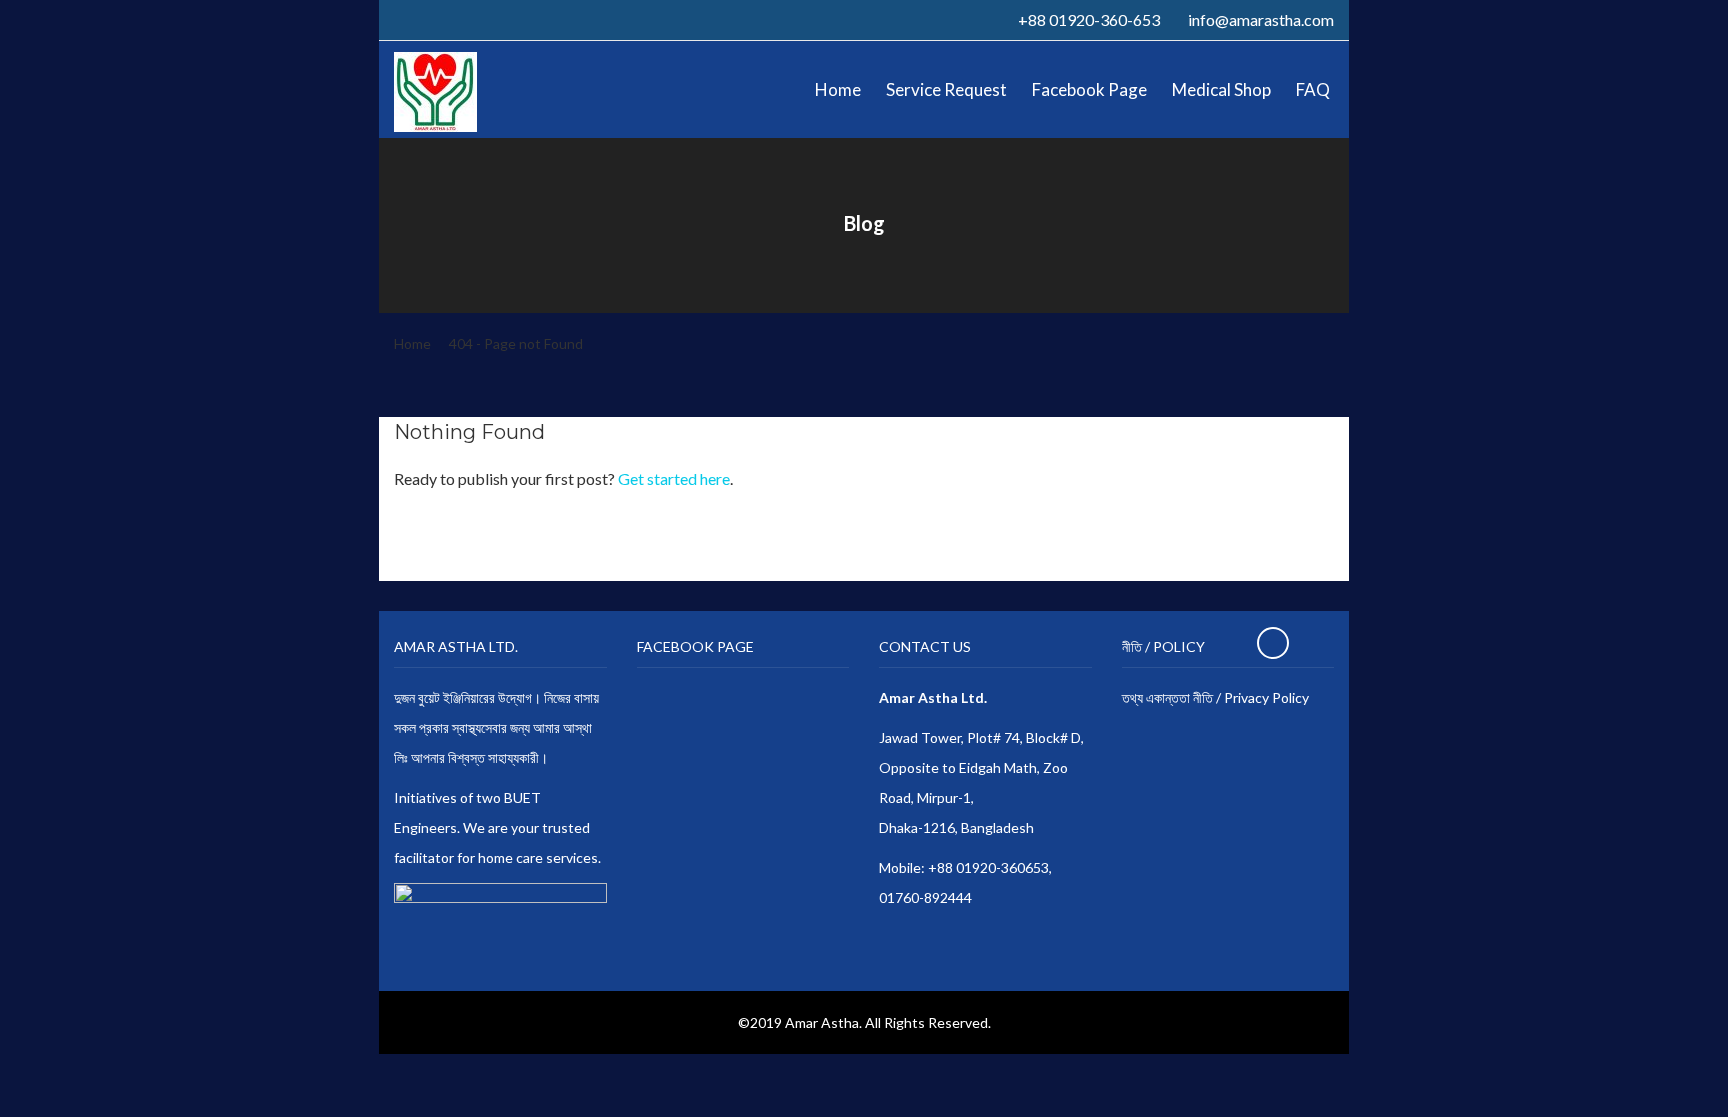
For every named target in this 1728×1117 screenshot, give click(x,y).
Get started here (674, 478)
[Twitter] (422, 19)
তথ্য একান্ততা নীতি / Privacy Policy (1215, 697)
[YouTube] (466, 19)
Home (412, 343)
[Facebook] (400, 19)
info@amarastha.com (1261, 19)
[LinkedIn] (444, 19)
